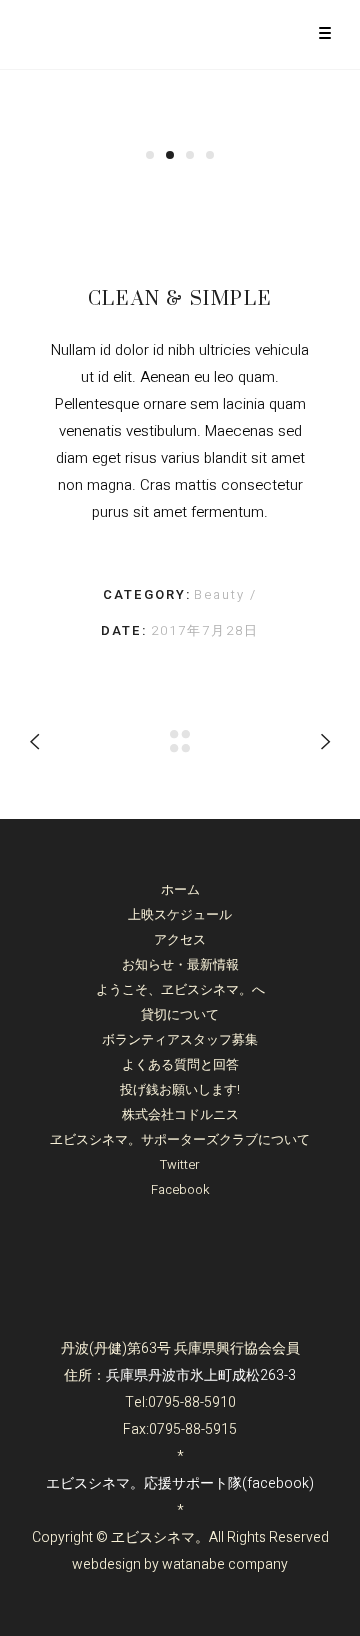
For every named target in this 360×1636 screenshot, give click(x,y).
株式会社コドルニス (180, 1114)
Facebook (180, 1189)
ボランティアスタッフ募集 (180, 1039)
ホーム (180, 889)
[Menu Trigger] (324, 32)
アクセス (180, 939)
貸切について (180, 1014)
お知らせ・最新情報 (180, 964)
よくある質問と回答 (180, 1064)
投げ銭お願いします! (180, 1089)
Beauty (222, 594)
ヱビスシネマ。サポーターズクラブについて (180, 1139)
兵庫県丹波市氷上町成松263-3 (201, 1375)
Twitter (180, 1164)
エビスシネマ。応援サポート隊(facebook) (180, 1483)
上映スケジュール (180, 914)
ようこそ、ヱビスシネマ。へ (180, 989)
